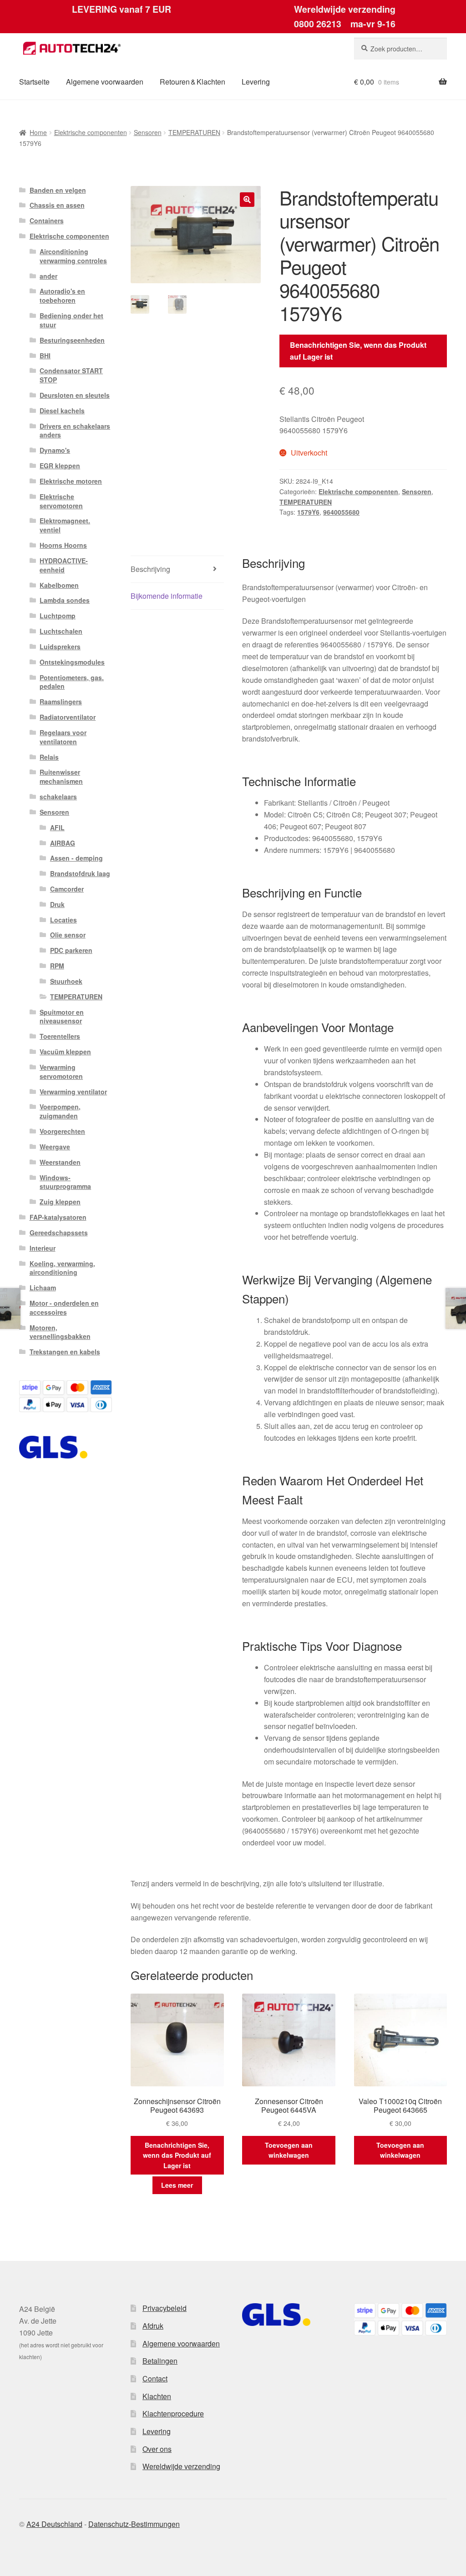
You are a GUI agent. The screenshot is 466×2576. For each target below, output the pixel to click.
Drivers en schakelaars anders (75, 431)
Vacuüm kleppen (65, 1052)
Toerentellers (60, 1036)
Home (38, 132)
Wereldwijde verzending (181, 2466)
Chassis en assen (57, 205)
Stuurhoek (66, 981)
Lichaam (43, 1288)
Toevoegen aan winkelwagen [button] (289, 2150)
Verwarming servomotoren (61, 1072)
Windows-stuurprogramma (65, 1182)
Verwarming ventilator (73, 1092)
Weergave (55, 1147)
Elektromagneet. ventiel (65, 525)
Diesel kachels (62, 411)
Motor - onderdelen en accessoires (64, 1308)
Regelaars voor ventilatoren (63, 737)
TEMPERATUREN (194, 132)
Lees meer (177, 2185)
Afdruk (153, 2326)
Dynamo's (55, 450)
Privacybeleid (165, 2308)
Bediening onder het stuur (71, 320)
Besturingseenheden (72, 340)
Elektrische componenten (91, 132)
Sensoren (148, 132)
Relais (49, 757)
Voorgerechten (62, 1131)
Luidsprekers (60, 647)
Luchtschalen (61, 631)
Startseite (34, 82)
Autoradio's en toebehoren (62, 296)
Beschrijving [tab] (150, 569)
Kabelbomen (59, 585)
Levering (256, 82)
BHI (45, 356)
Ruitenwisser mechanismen (61, 777)
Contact (155, 2378)
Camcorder (67, 889)
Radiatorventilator (68, 717)
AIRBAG (63, 843)
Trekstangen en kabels (65, 1352)
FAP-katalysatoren (58, 1217)
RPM (57, 966)
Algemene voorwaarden (105, 82)
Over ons (157, 2449)
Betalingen (160, 2361)
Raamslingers (61, 702)
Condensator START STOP (71, 375)
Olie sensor (68, 935)
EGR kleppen (60, 466)
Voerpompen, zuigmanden (60, 1111)
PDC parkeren (71, 950)
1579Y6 (308, 512)
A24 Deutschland (54, 2524)
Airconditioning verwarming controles (73, 256)
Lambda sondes (65, 600)
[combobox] (400, 49)
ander (48, 276)
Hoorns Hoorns (63, 545)
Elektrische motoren (71, 481)
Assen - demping (76, 858)
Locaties (63, 920)
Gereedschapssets (59, 1233)
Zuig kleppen (60, 1202)
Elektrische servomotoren (61, 501)
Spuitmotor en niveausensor (62, 1017)
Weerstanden (60, 1162)
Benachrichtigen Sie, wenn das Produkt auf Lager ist (358, 351)
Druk (57, 904)
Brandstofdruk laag (80, 873)
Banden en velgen (58, 190)
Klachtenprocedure (173, 2413)
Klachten (157, 2396)
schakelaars (58, 797)
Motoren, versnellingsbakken (60, 1332)
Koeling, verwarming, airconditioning (62, 1268)
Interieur (43, 1248)
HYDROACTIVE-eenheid (64, 565)
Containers (47, 221)
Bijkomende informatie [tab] (167, 596)
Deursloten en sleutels (75, 395)
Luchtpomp (58, 616)
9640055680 (341, 512)
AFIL (57, 827)
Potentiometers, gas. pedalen (72, 682)
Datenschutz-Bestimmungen (134, 2524)
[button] (247, 200)
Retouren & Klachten (192, 82)
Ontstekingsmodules (72, 662)
